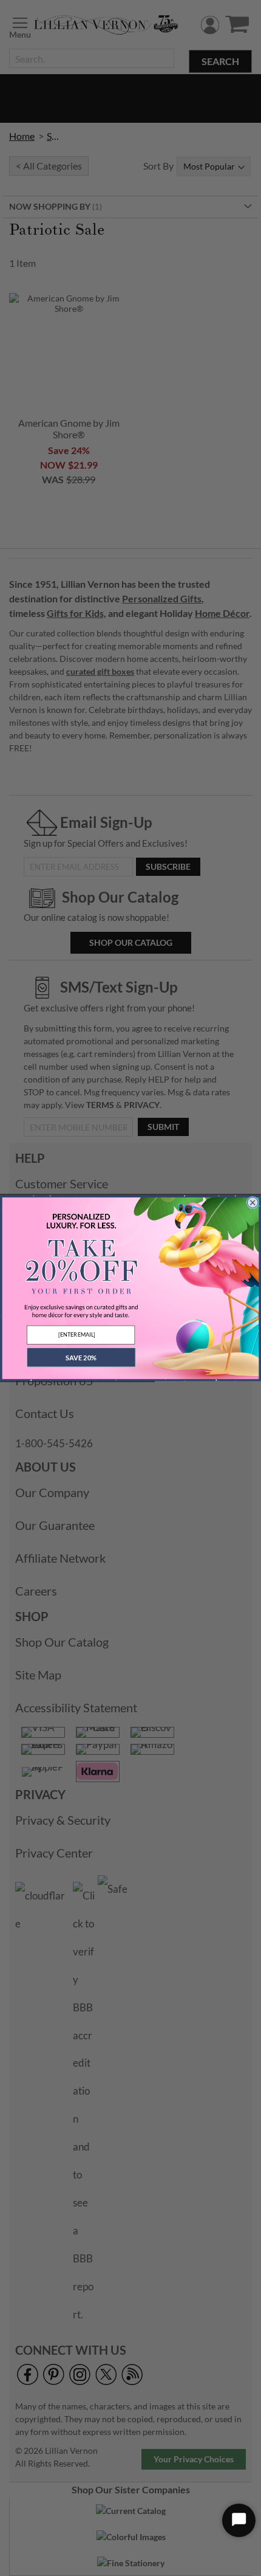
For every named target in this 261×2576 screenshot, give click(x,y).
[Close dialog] (253, 1203)
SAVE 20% (81, 1357)
